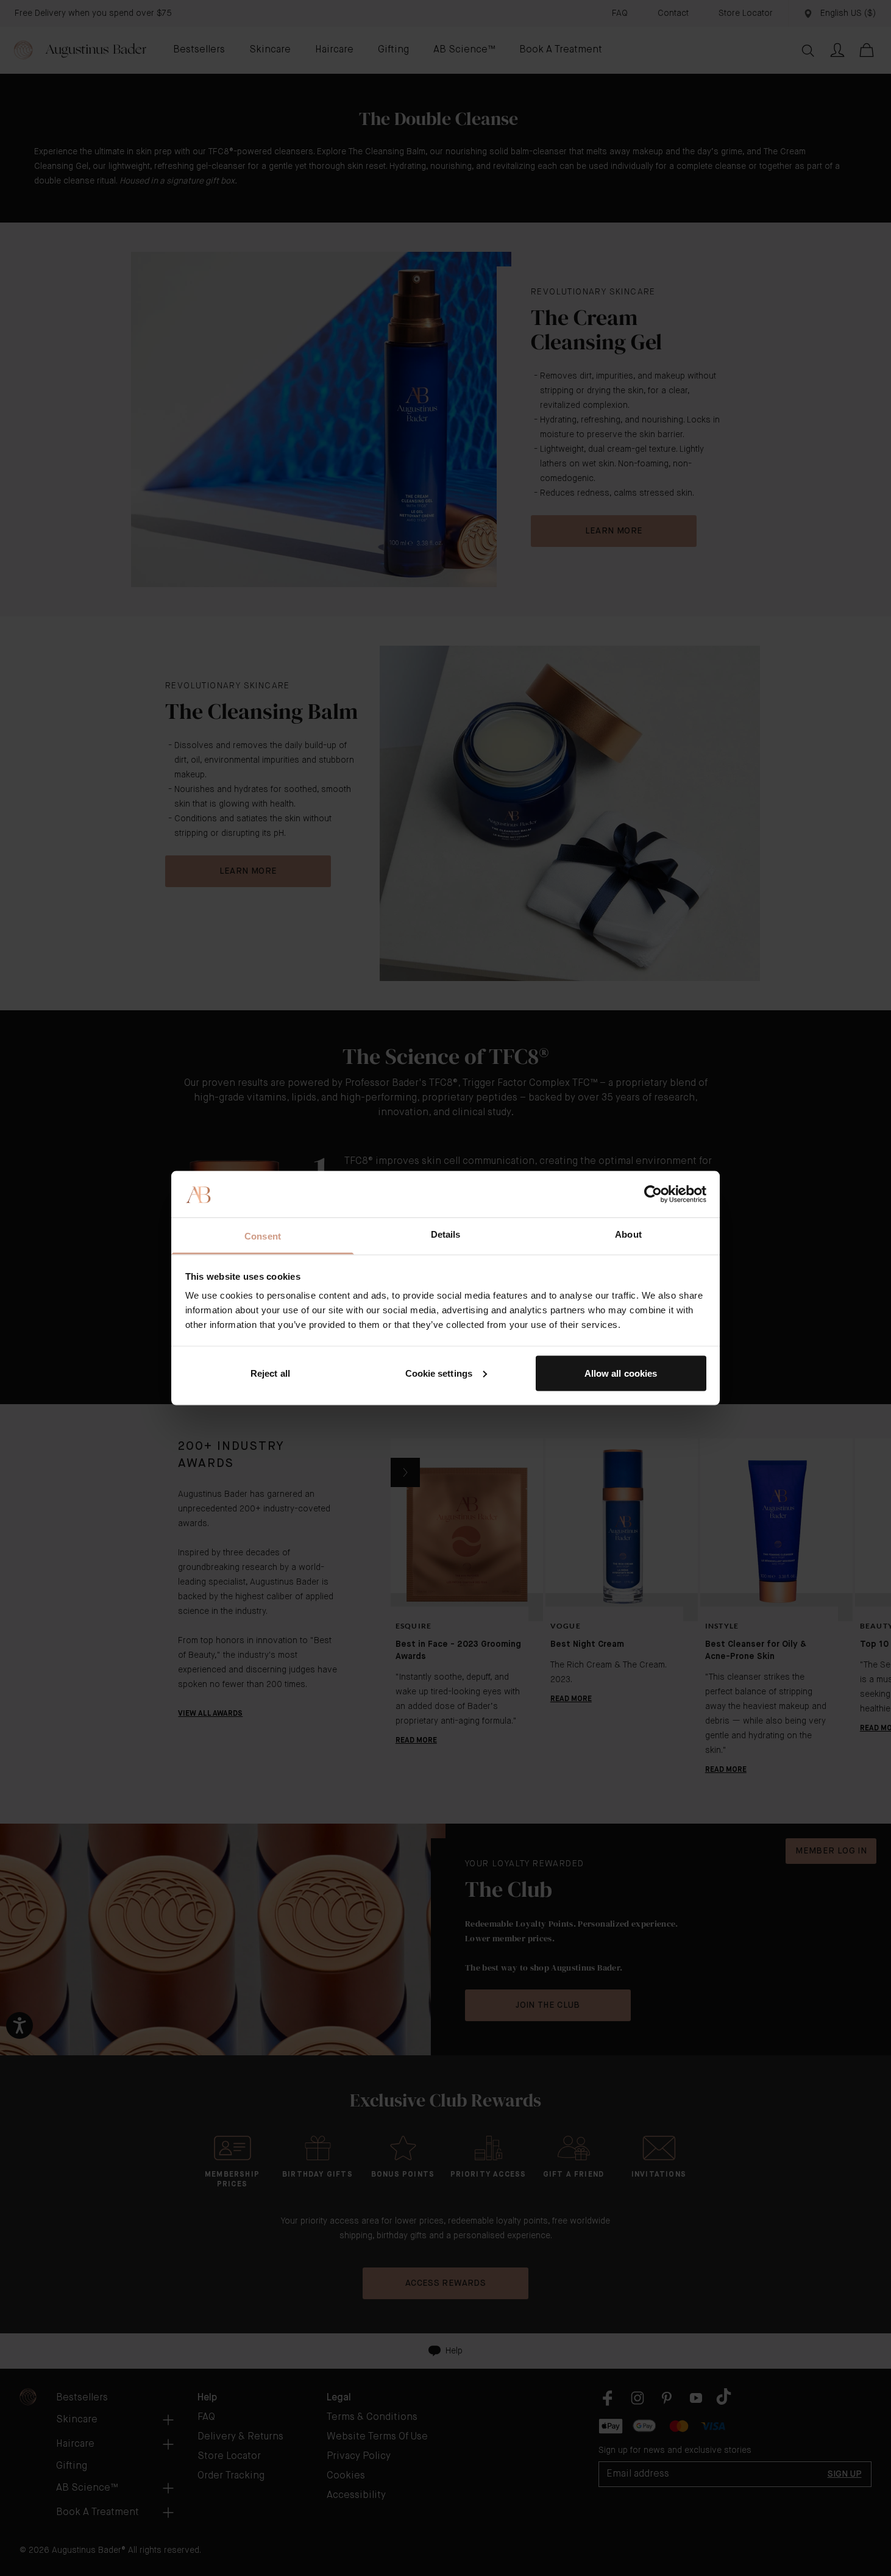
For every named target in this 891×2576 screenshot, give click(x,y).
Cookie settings (439, 1373)
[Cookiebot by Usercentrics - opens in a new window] (653, 1194)
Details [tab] (446, 1234)
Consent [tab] (263, 1236)
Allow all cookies (621, 1373)
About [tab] (628, 1234)
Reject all (270, 1373)
